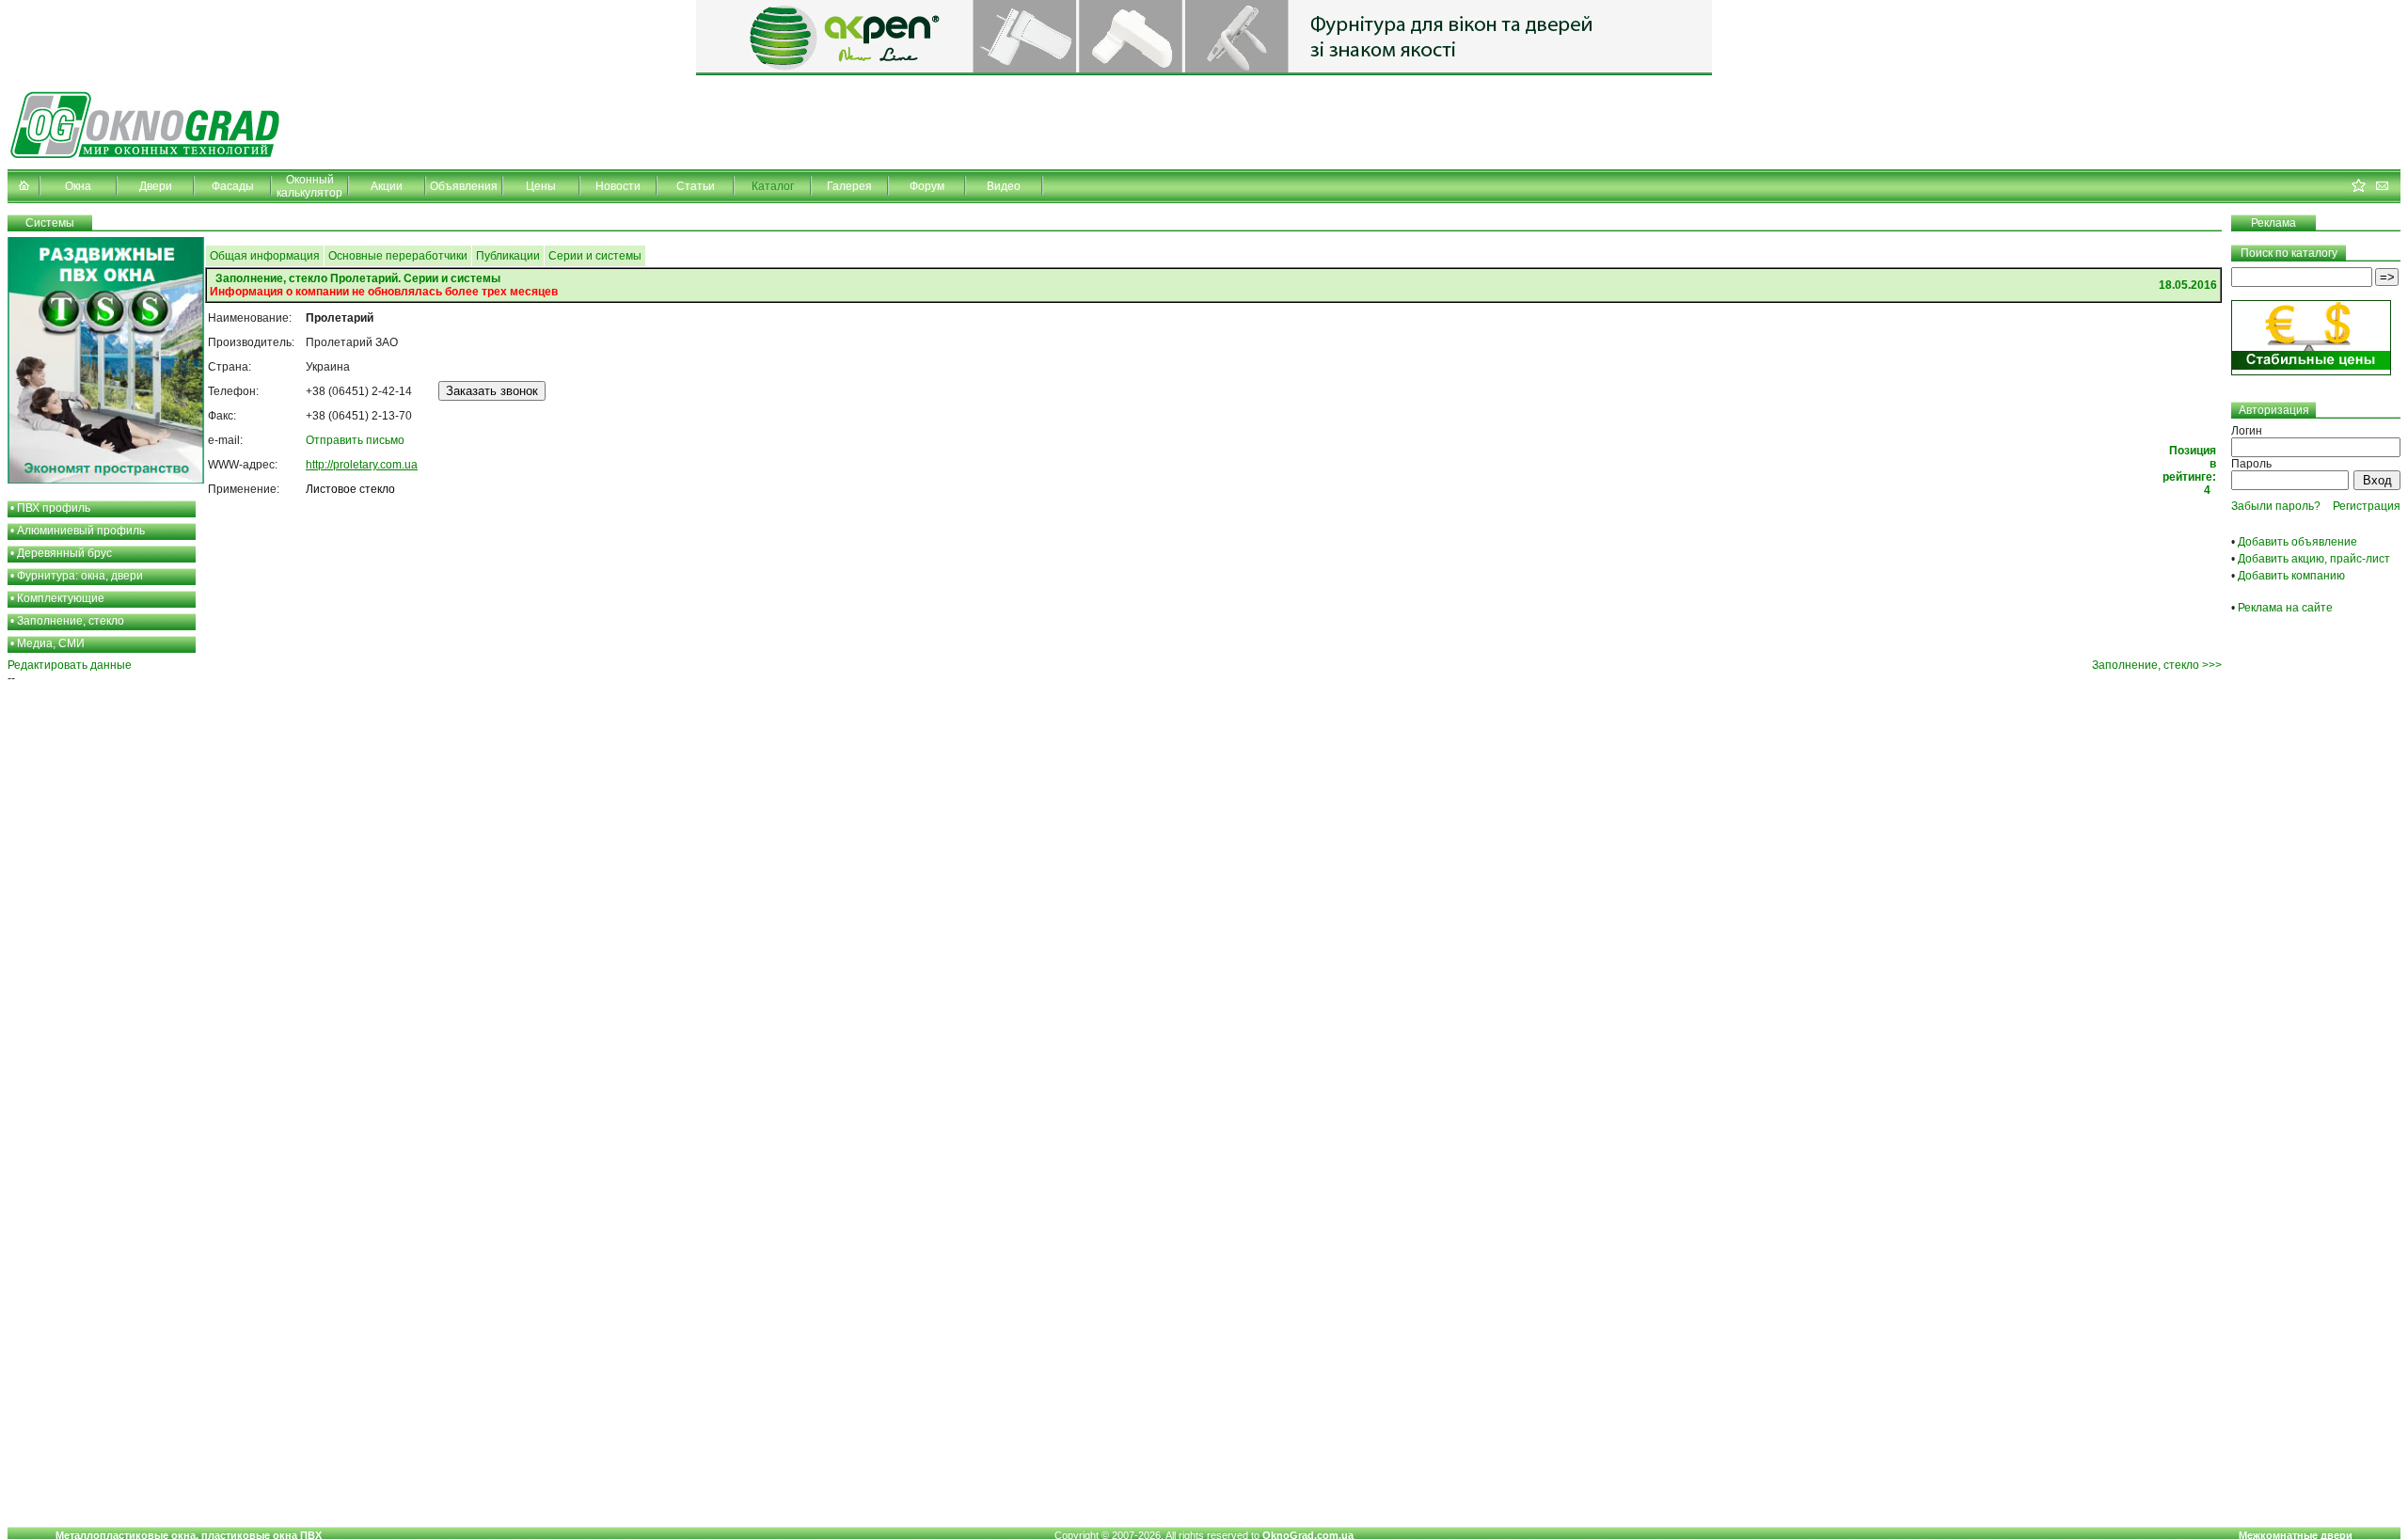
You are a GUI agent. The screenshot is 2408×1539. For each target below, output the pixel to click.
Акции (387, 186)
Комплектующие (61, 598)
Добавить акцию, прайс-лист (2314, 559)
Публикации (508, 256)
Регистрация (2367, 506)
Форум (927, 186)
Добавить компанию (2291, 576)
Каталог (773, 186)
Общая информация (265, 256)
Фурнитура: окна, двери (80, 576)
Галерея (849, 186)
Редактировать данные (70, 665)
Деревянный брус (64, 553)
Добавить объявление (2297, 542)
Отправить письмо (355, 440)
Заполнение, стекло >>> (2157, 665)
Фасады (233, 186)
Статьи (696, 186)
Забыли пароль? (2276, 506)
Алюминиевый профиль (81, 531)
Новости (618, 186)
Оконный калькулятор (309, 186)
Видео (1004, 186)
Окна (78, 186)
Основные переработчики (398, 256)
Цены (541, 186)
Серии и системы (595, 256)
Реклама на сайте (2285, 608)
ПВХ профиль (54, 508)
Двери (156, 186)
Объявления (464, 186)
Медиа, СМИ (51, 643)
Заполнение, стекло (71, 621)
